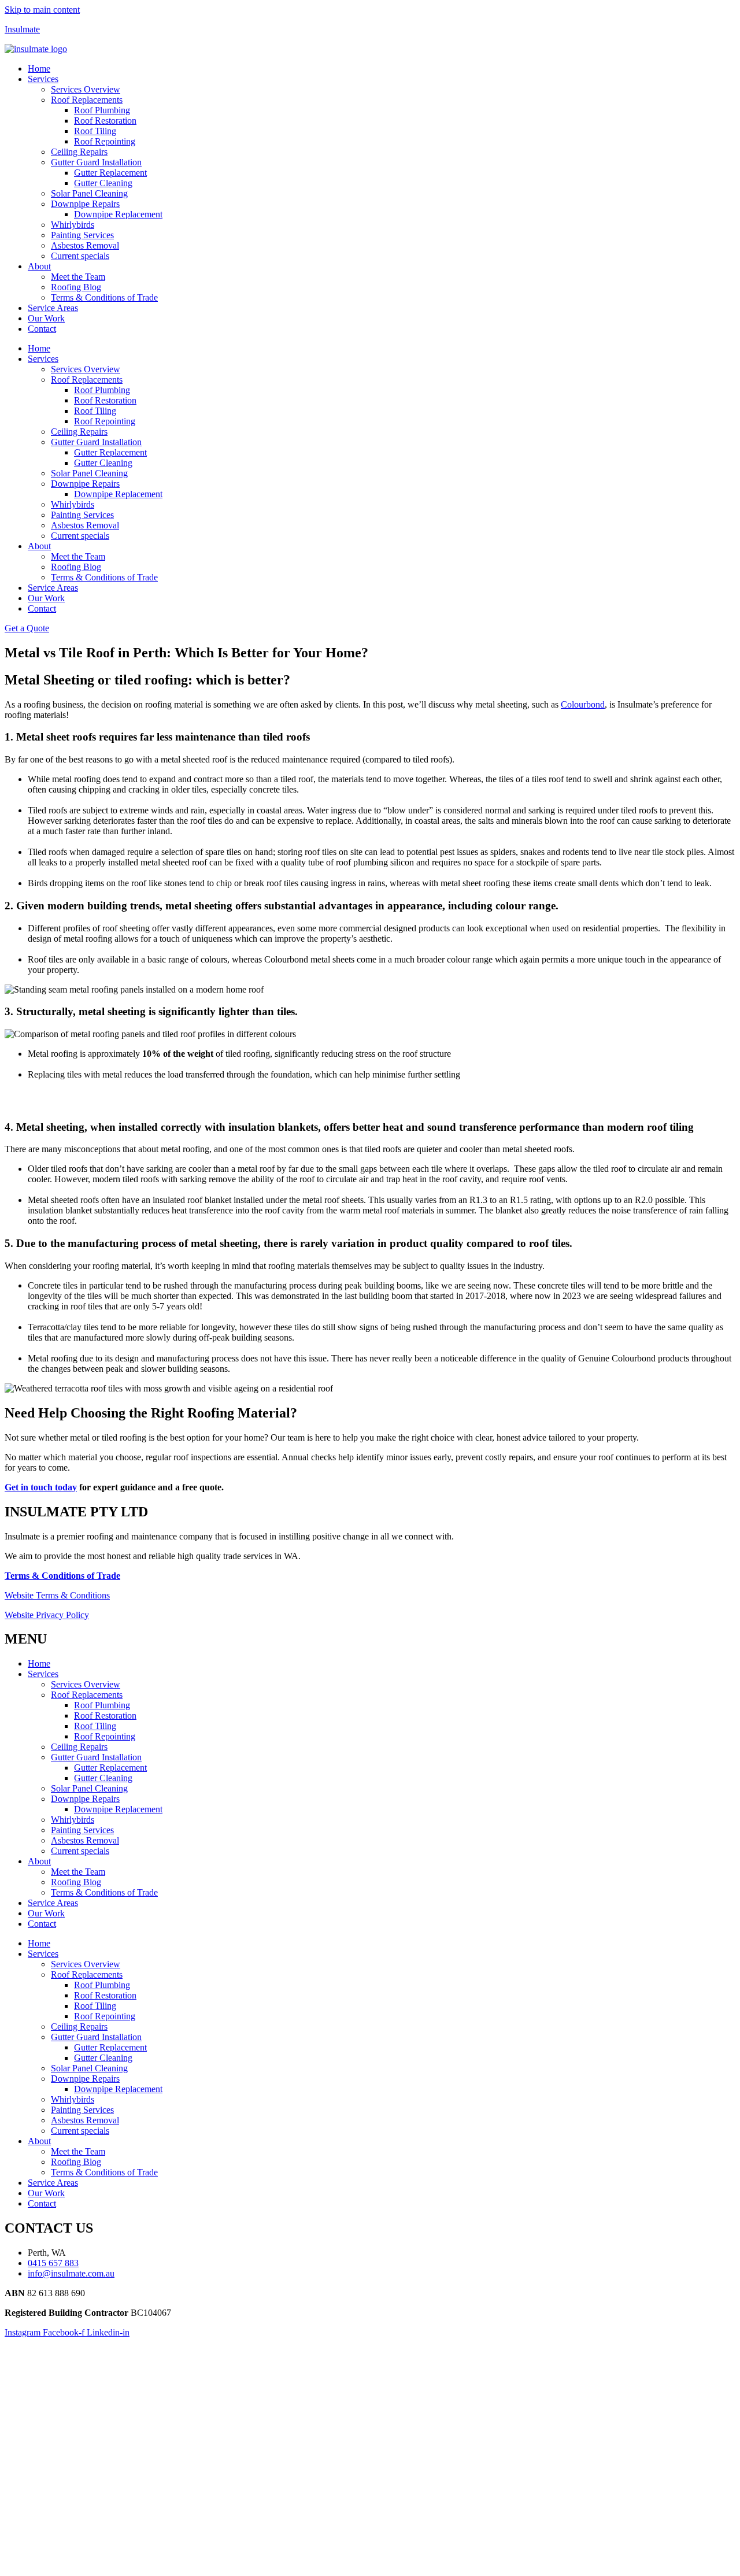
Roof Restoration (105, 121)
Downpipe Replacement (118, 214)
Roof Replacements (87, 100)
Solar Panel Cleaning (89, 193)
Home (39, 69)
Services (43, 79)
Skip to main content (42, 10)
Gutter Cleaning (103, 183)
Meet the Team (78, 277)
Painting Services (82, 235)
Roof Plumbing (102, 110)
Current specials (80, 256)
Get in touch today (41, 1487)
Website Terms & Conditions (57, 1595)
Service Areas (53, 308)
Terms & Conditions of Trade (104, 297)
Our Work (46, 318)
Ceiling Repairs (79, 152)
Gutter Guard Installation (96, 162)
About (39, 266)
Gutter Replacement (110, 173)
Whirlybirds (73, 225)
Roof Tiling (95, 131)
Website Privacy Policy (47, 1615)
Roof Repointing (105, 141)
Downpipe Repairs (85, 204)
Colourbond (583, 704)
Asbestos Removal (85, 245)
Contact (42, 329)
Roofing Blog (76, 287)
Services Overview (86, 89)
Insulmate (22, 29)
